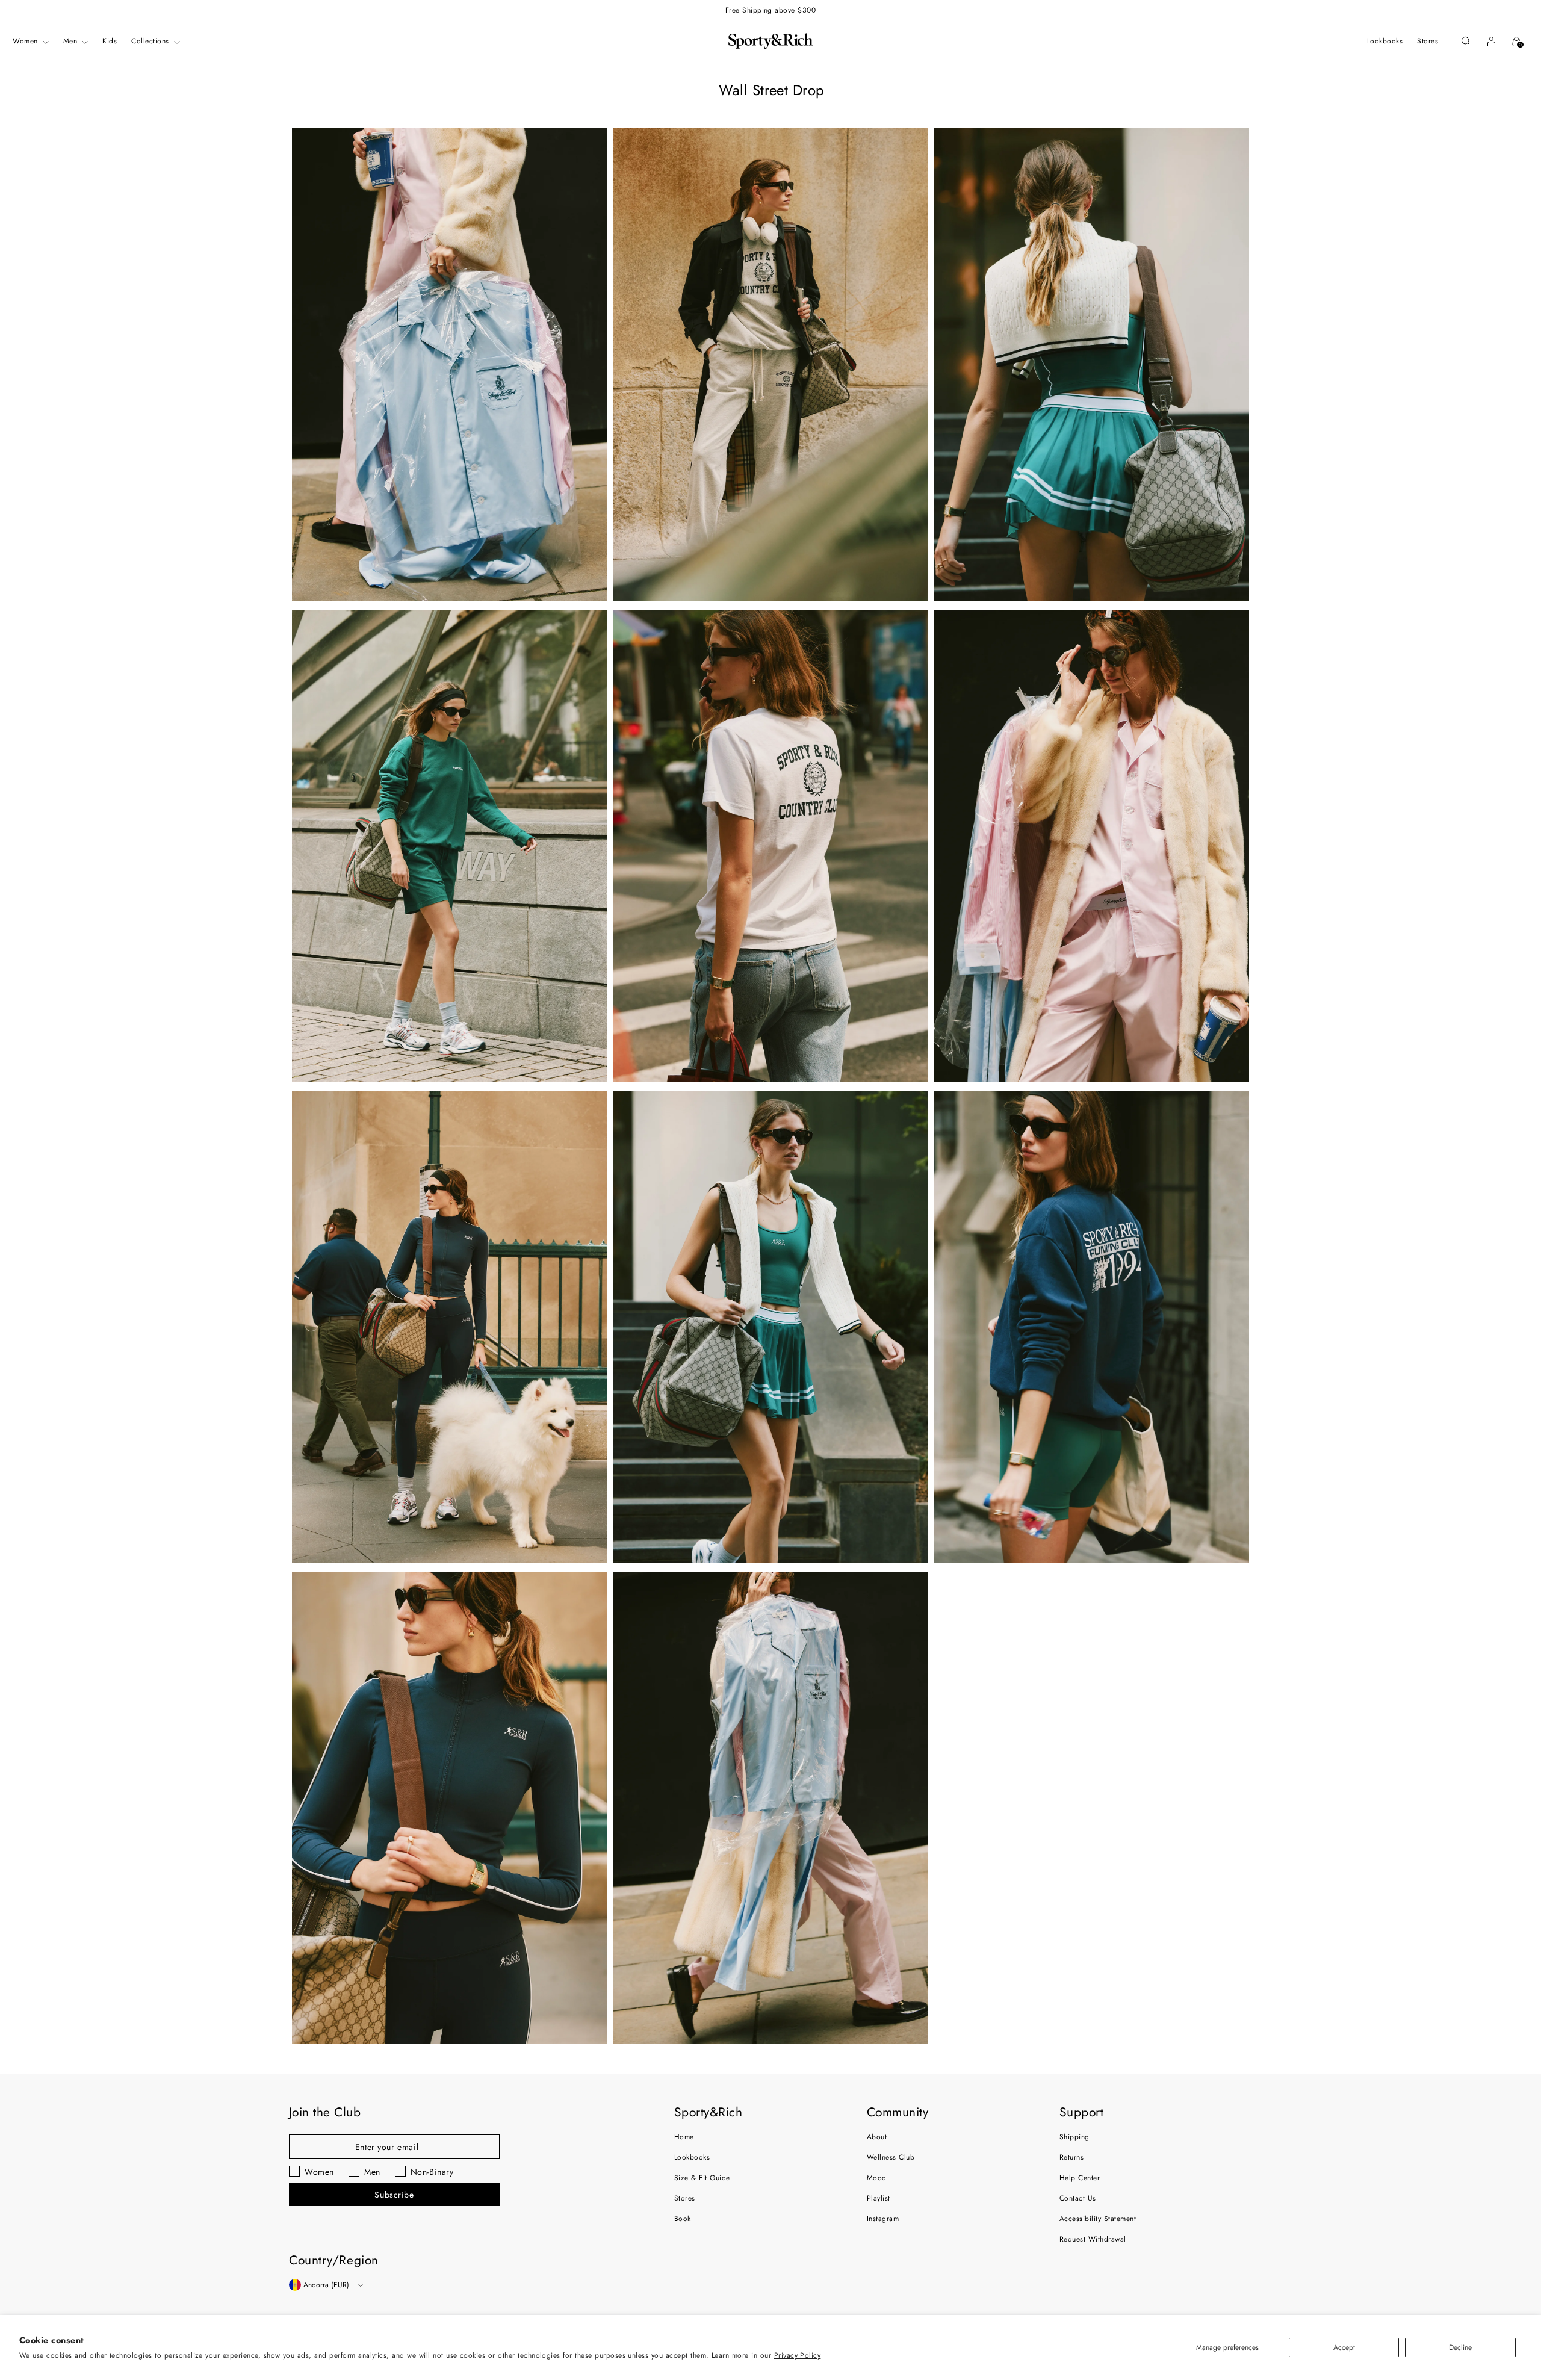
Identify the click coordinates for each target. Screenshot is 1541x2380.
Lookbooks (692, 2157)
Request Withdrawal (1093, 2239)
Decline (1460, 2347)
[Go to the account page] (1491, 41)
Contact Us (1078, 2198)
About (877, 2137)
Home (684, 2137)
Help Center (1080, 2178)
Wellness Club (891, 2157)
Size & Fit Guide (702, 2178)
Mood (877, 2178)
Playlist (879, 2198)
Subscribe (394, 2195)
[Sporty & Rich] (770, 41)
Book (683, 2219)
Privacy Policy (798, 2355)
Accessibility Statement (1098, 2219)
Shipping (1074, 2137)
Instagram (883, 2219)
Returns (1071, 2157)
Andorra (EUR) (326, 2285)
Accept (1344, 2347)
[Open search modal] (1466, 41)
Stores (685, 2198)
